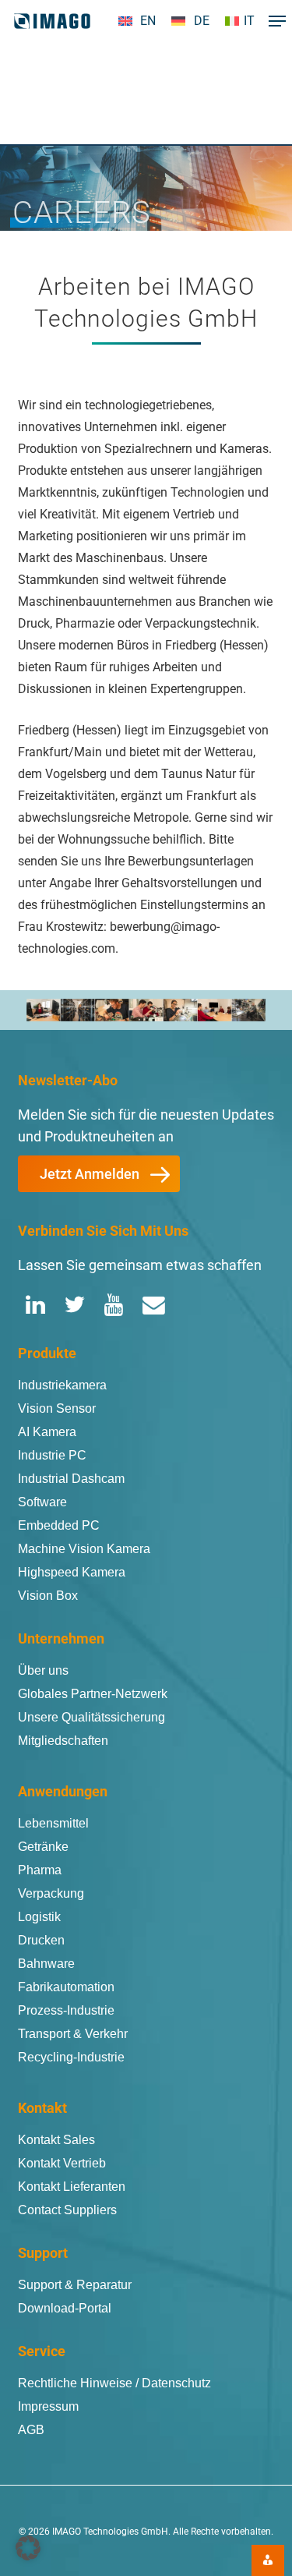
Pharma (40, 1870)
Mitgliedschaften (63, 1741)
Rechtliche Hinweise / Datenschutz (114, 2383)
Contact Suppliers (67, 2210)
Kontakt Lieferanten (72, 2187)
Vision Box (48, 1596)
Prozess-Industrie (66, 2010)
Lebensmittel (53, 1823)
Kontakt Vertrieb (62, 2163)
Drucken (41, 1940)
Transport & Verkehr (73, 2034)
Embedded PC (59, 1525)
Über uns (43, 1670)
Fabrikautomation (66, 1987)
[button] (99, 1174)
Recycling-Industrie (71, 2057)
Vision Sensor (57, 1408)
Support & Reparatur (75, 2285)
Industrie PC (52, 1455)
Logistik (39, 1917)
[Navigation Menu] (273, 21)
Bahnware (46, 1964)
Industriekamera (62, 1385)
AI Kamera (47, 1432)
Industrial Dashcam (71, 1479)
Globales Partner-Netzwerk (93, 1694)
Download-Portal (65, 2308)
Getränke (43, 1847)
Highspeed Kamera (72, 1572)
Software (42, 1502)
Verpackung (51, 1893)
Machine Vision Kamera (84, 1549)
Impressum (48, 2406)
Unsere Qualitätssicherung (91, 1717)
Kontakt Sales (56, 2140)
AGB (31, 2430)
